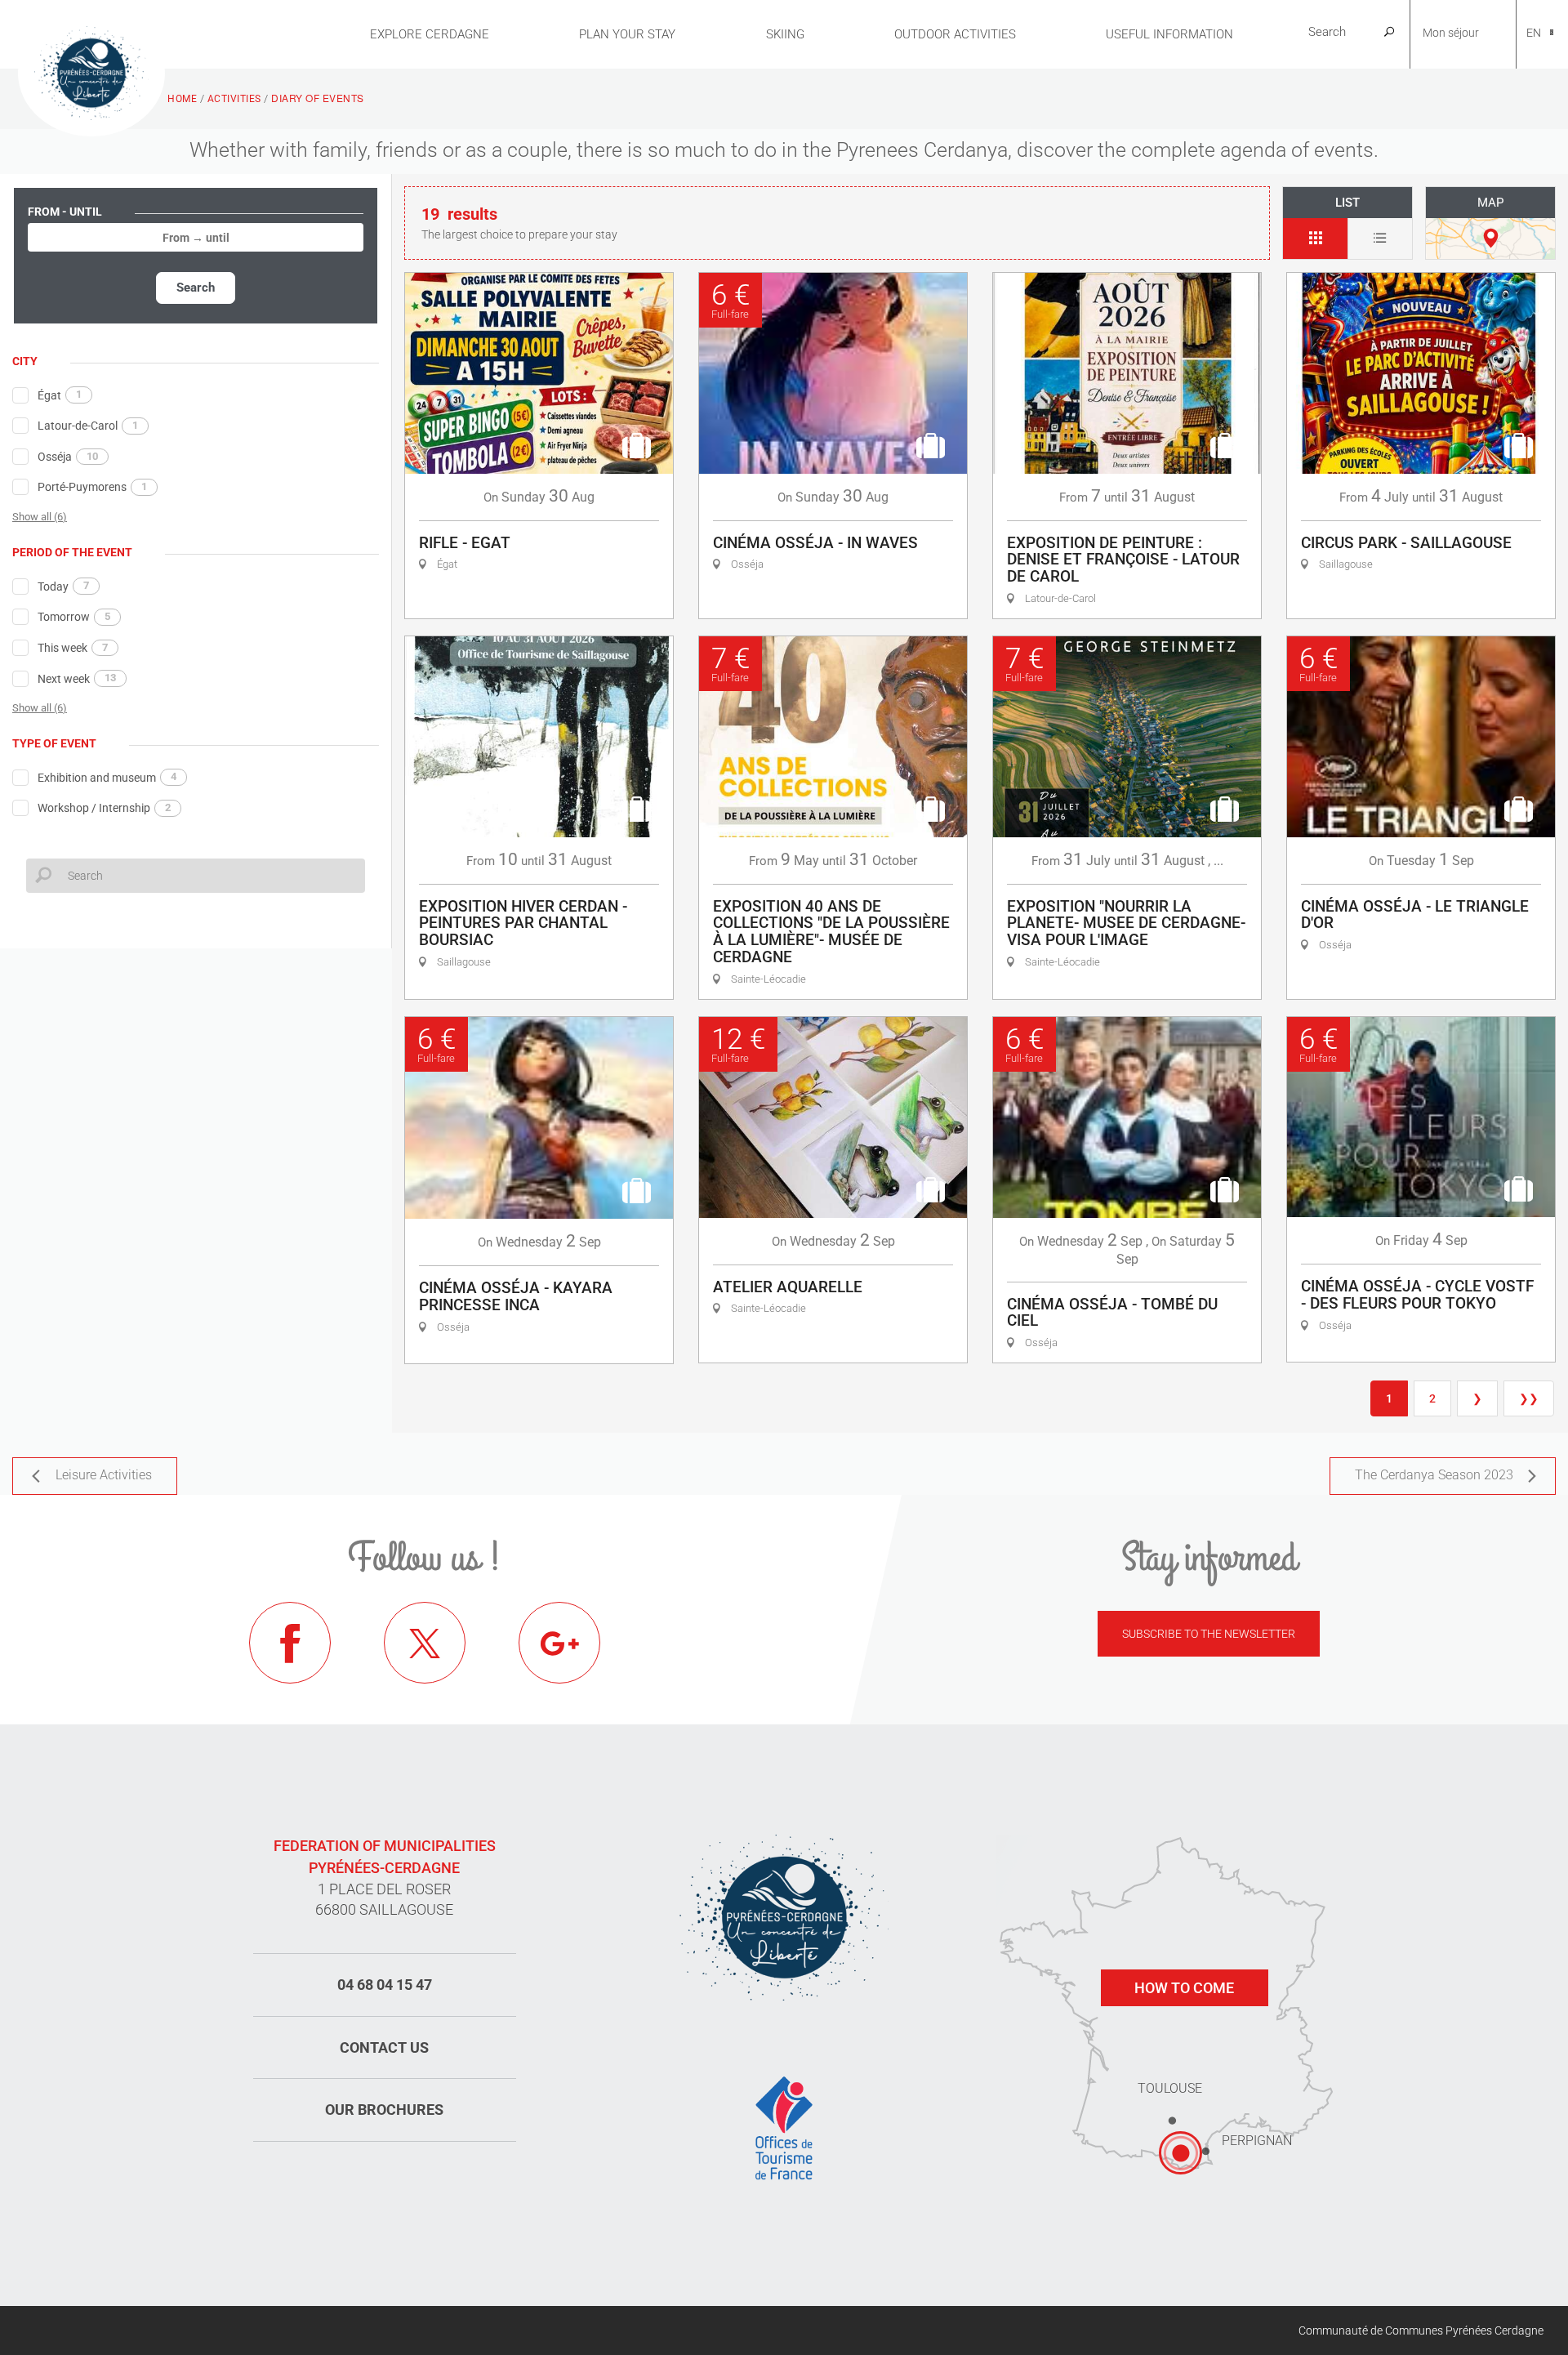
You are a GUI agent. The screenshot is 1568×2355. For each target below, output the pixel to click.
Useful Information (1169, 34)
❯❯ (1529, 1398)
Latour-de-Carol (88, 426)
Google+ (559, 1643)
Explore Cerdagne (430, 34)
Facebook (290, 1643)
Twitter (425, 1643)
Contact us (384, 2047)
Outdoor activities (955, 34)
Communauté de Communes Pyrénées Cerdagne (1421, 2330)
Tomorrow (74, 617)
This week (73, 648)
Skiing (785, 34)
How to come (1184, 1988)
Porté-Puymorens (92, 487)
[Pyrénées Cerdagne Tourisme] (91, 71)
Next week (77, 678)
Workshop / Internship (104, 808)
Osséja (68, 457)
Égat (60, 395)
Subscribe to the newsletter (1209, 1634)
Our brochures (384, 2110)
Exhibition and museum (107, 777)
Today (63, 586)
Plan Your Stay (627, 34)
